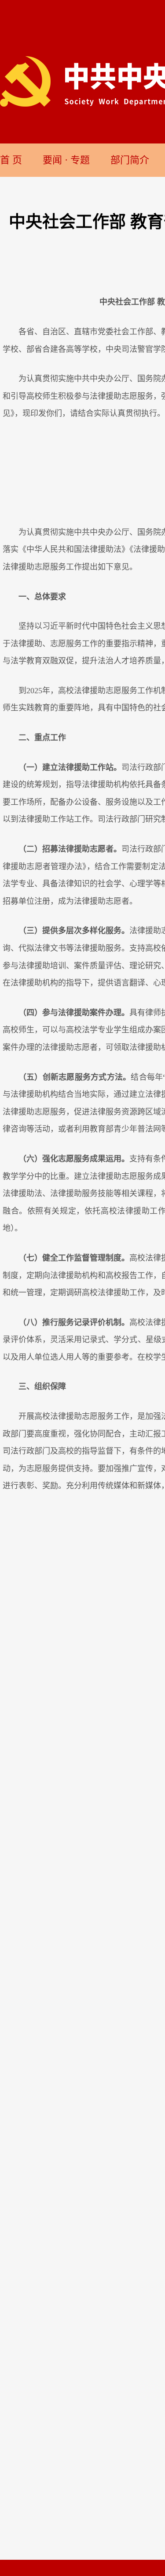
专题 (80, 160)
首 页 (11, 160)
